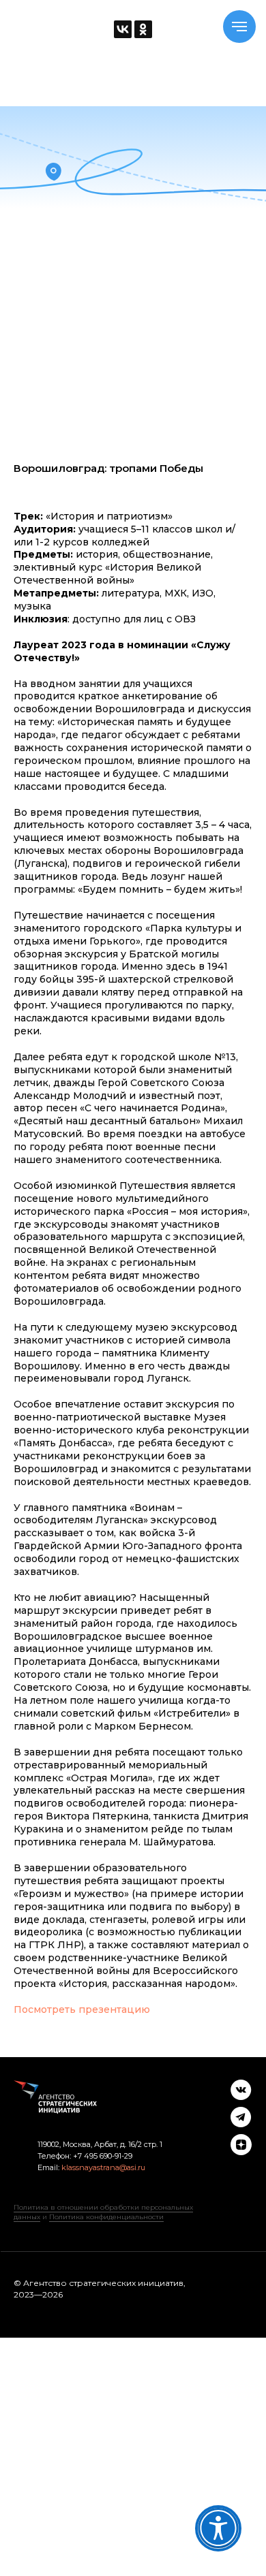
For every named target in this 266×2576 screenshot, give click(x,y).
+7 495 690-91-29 (102, 2156)
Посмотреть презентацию (82, 2009)
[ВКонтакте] (123, 29)
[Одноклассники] (143, 29)
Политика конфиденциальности (106, 2217)
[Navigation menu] (239, 27)
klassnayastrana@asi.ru (103, 2167)
